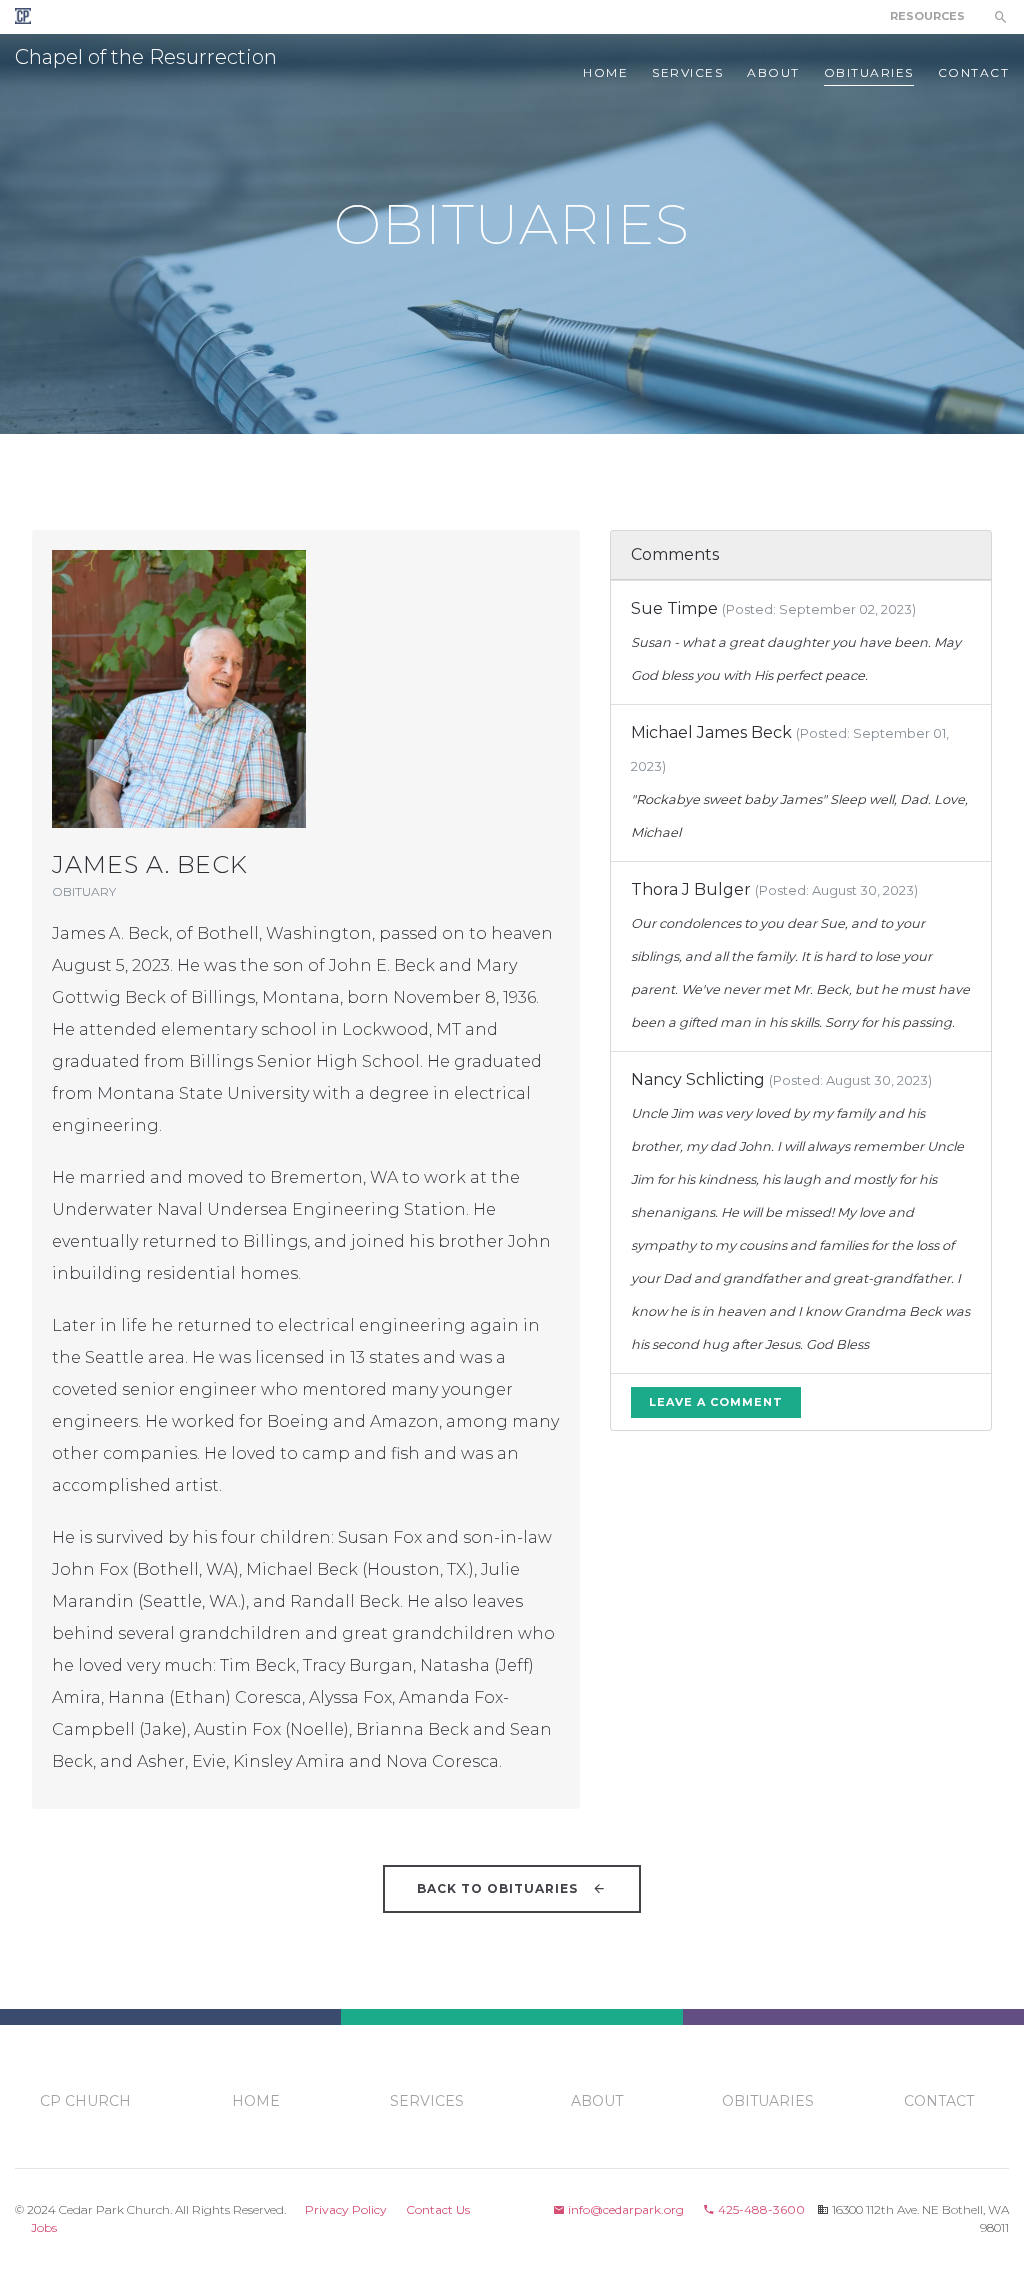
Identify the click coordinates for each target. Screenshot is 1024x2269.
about (773, 72)
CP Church (85, 2101)
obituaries (869, 72)
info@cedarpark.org (624, 2209)
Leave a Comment (716, 1402)
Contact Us (438, 2209)
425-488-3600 (760, 2209)
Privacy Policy (346, 2209)
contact (974, 72)
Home (605, 72)
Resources (927, 16)
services (687, 72)
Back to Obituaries (499, 1888)
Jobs (44, 2227)
